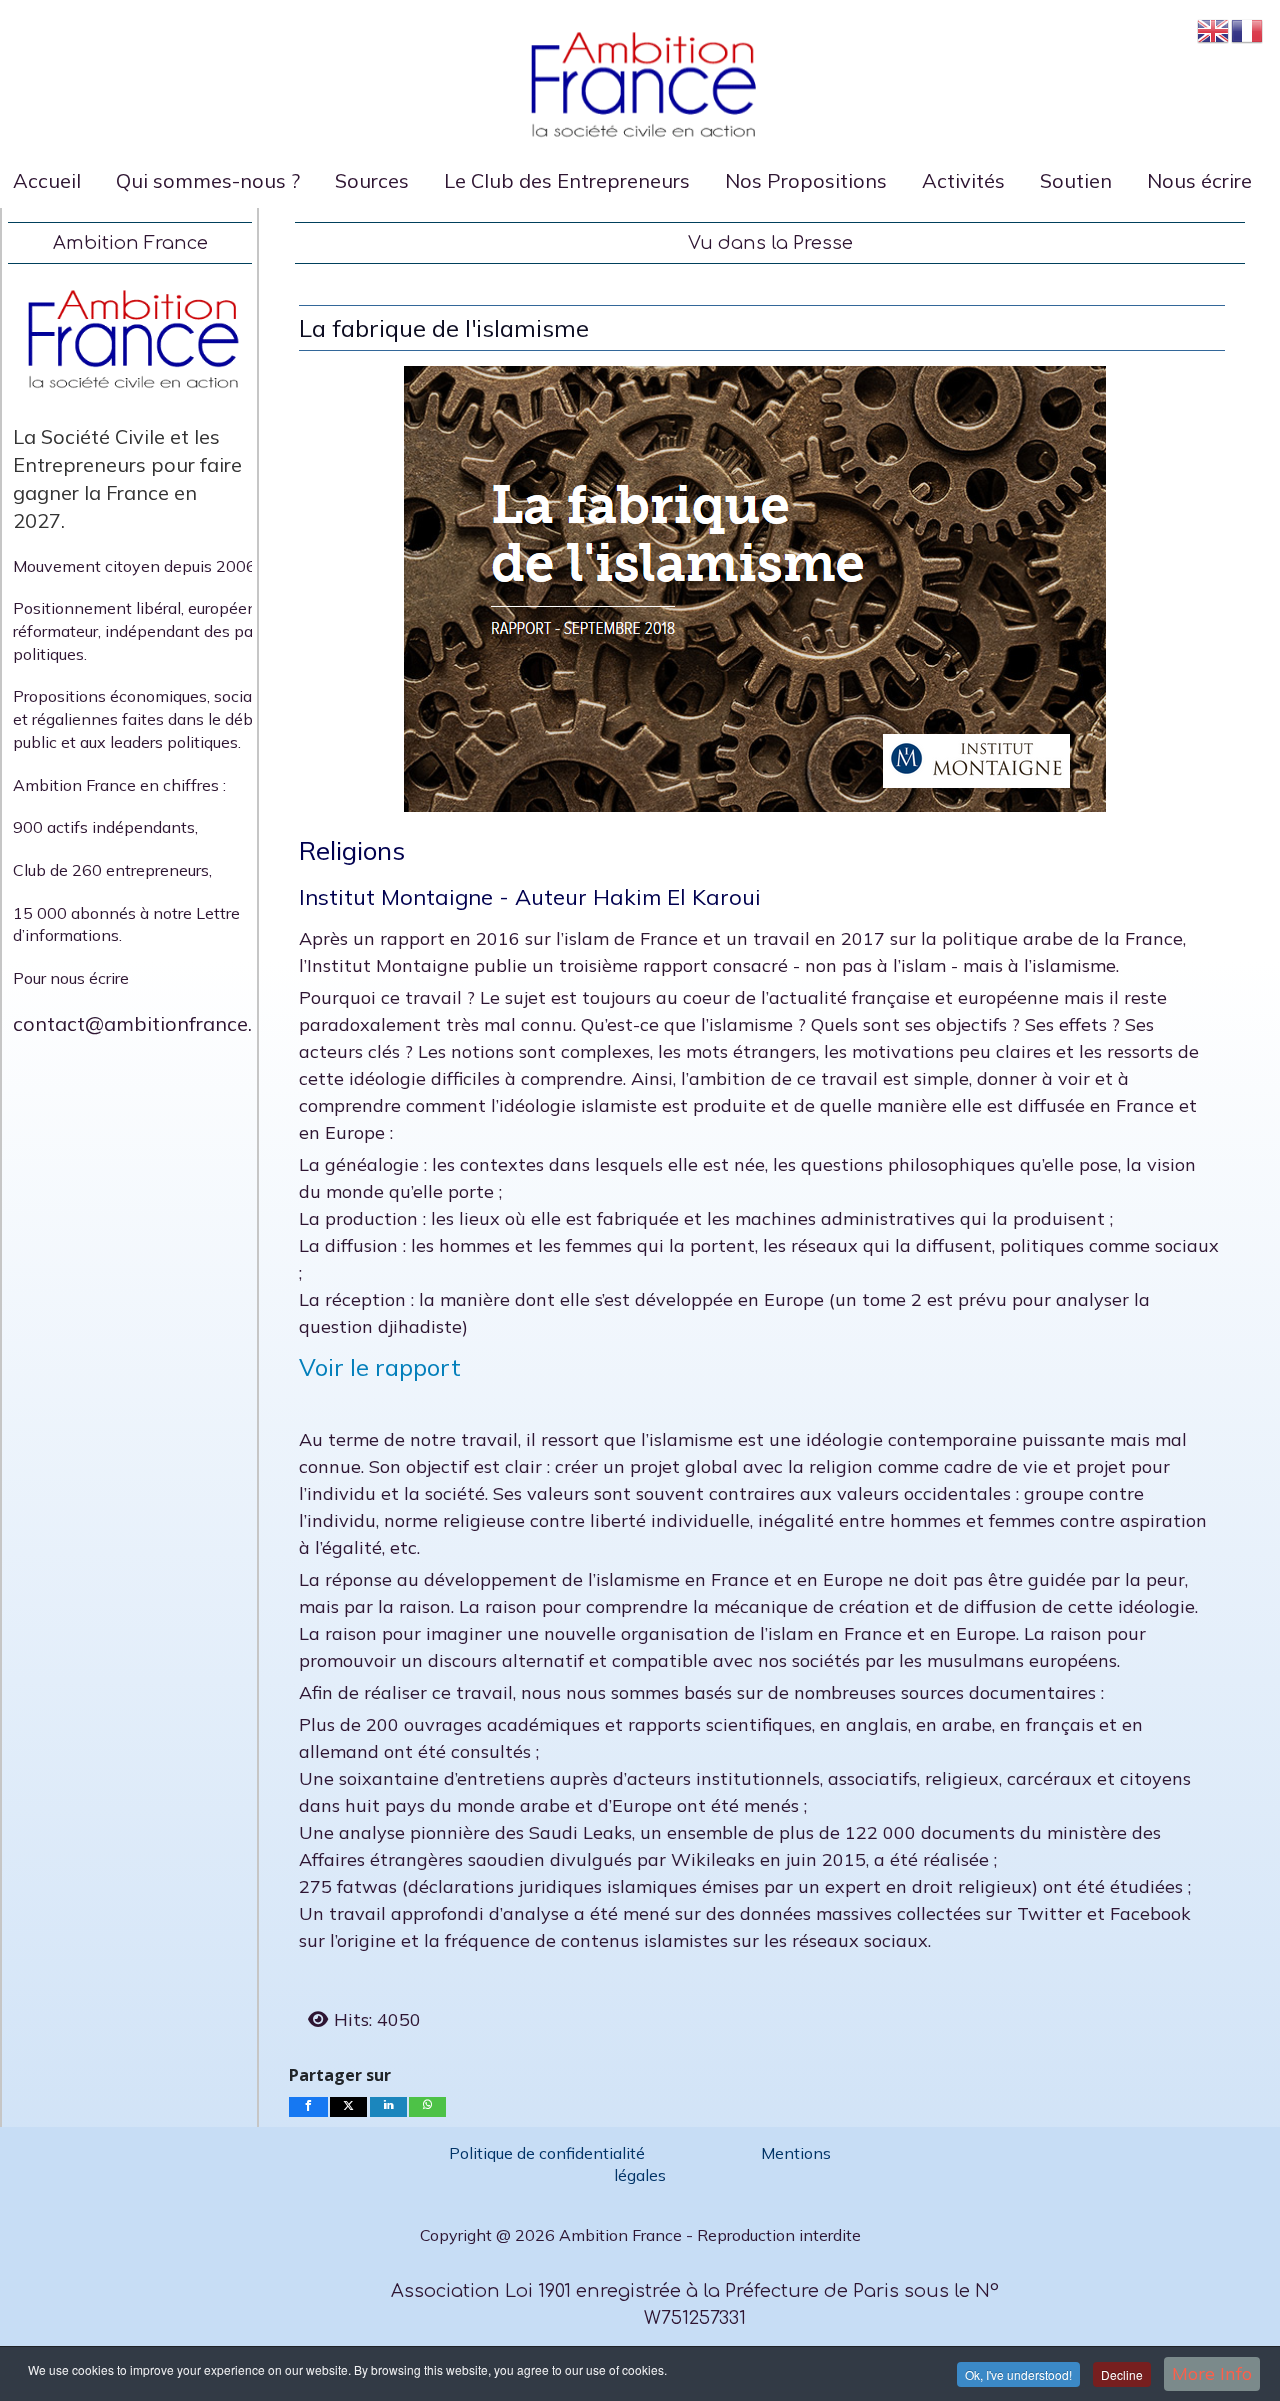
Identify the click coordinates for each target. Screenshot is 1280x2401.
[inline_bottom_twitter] (349, 2107)
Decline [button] (1122, 2374)
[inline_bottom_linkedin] (388, 2107)
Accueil (47, 180)
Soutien (1076, 180)
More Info (1212, 2373)
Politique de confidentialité (549, 2153)
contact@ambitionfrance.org (148, 1023)
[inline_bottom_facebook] (308, 2107)
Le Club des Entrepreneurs (567, 180)
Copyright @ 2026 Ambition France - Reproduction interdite (640, 2235)
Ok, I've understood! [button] (1018, 2374)
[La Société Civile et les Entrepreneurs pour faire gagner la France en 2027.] (130, 339)
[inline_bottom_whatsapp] (427, 2107)
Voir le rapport (380, 1367)
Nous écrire (1199, 180)
